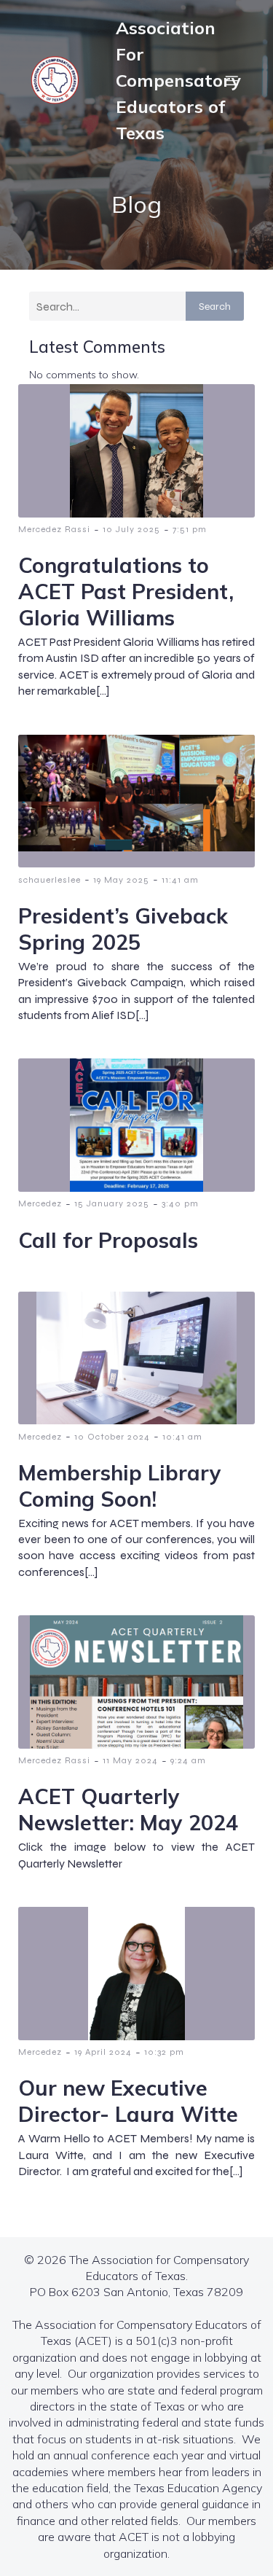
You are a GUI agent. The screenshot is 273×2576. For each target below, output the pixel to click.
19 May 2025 (121, 880)
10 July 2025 (131, 529)
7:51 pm (190, 529)
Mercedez (40, 1203)
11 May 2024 (130, 1760)
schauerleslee (50, 880)
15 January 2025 (112, 1203)
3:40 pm (180, 1203)
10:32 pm (164, 2052)
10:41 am (182, 1437)
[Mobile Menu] (232, 80)
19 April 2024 (103, 2052)
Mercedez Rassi (54, 529)
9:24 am (188, 1760)
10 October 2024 (112, 1437)
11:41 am (180, 880)
